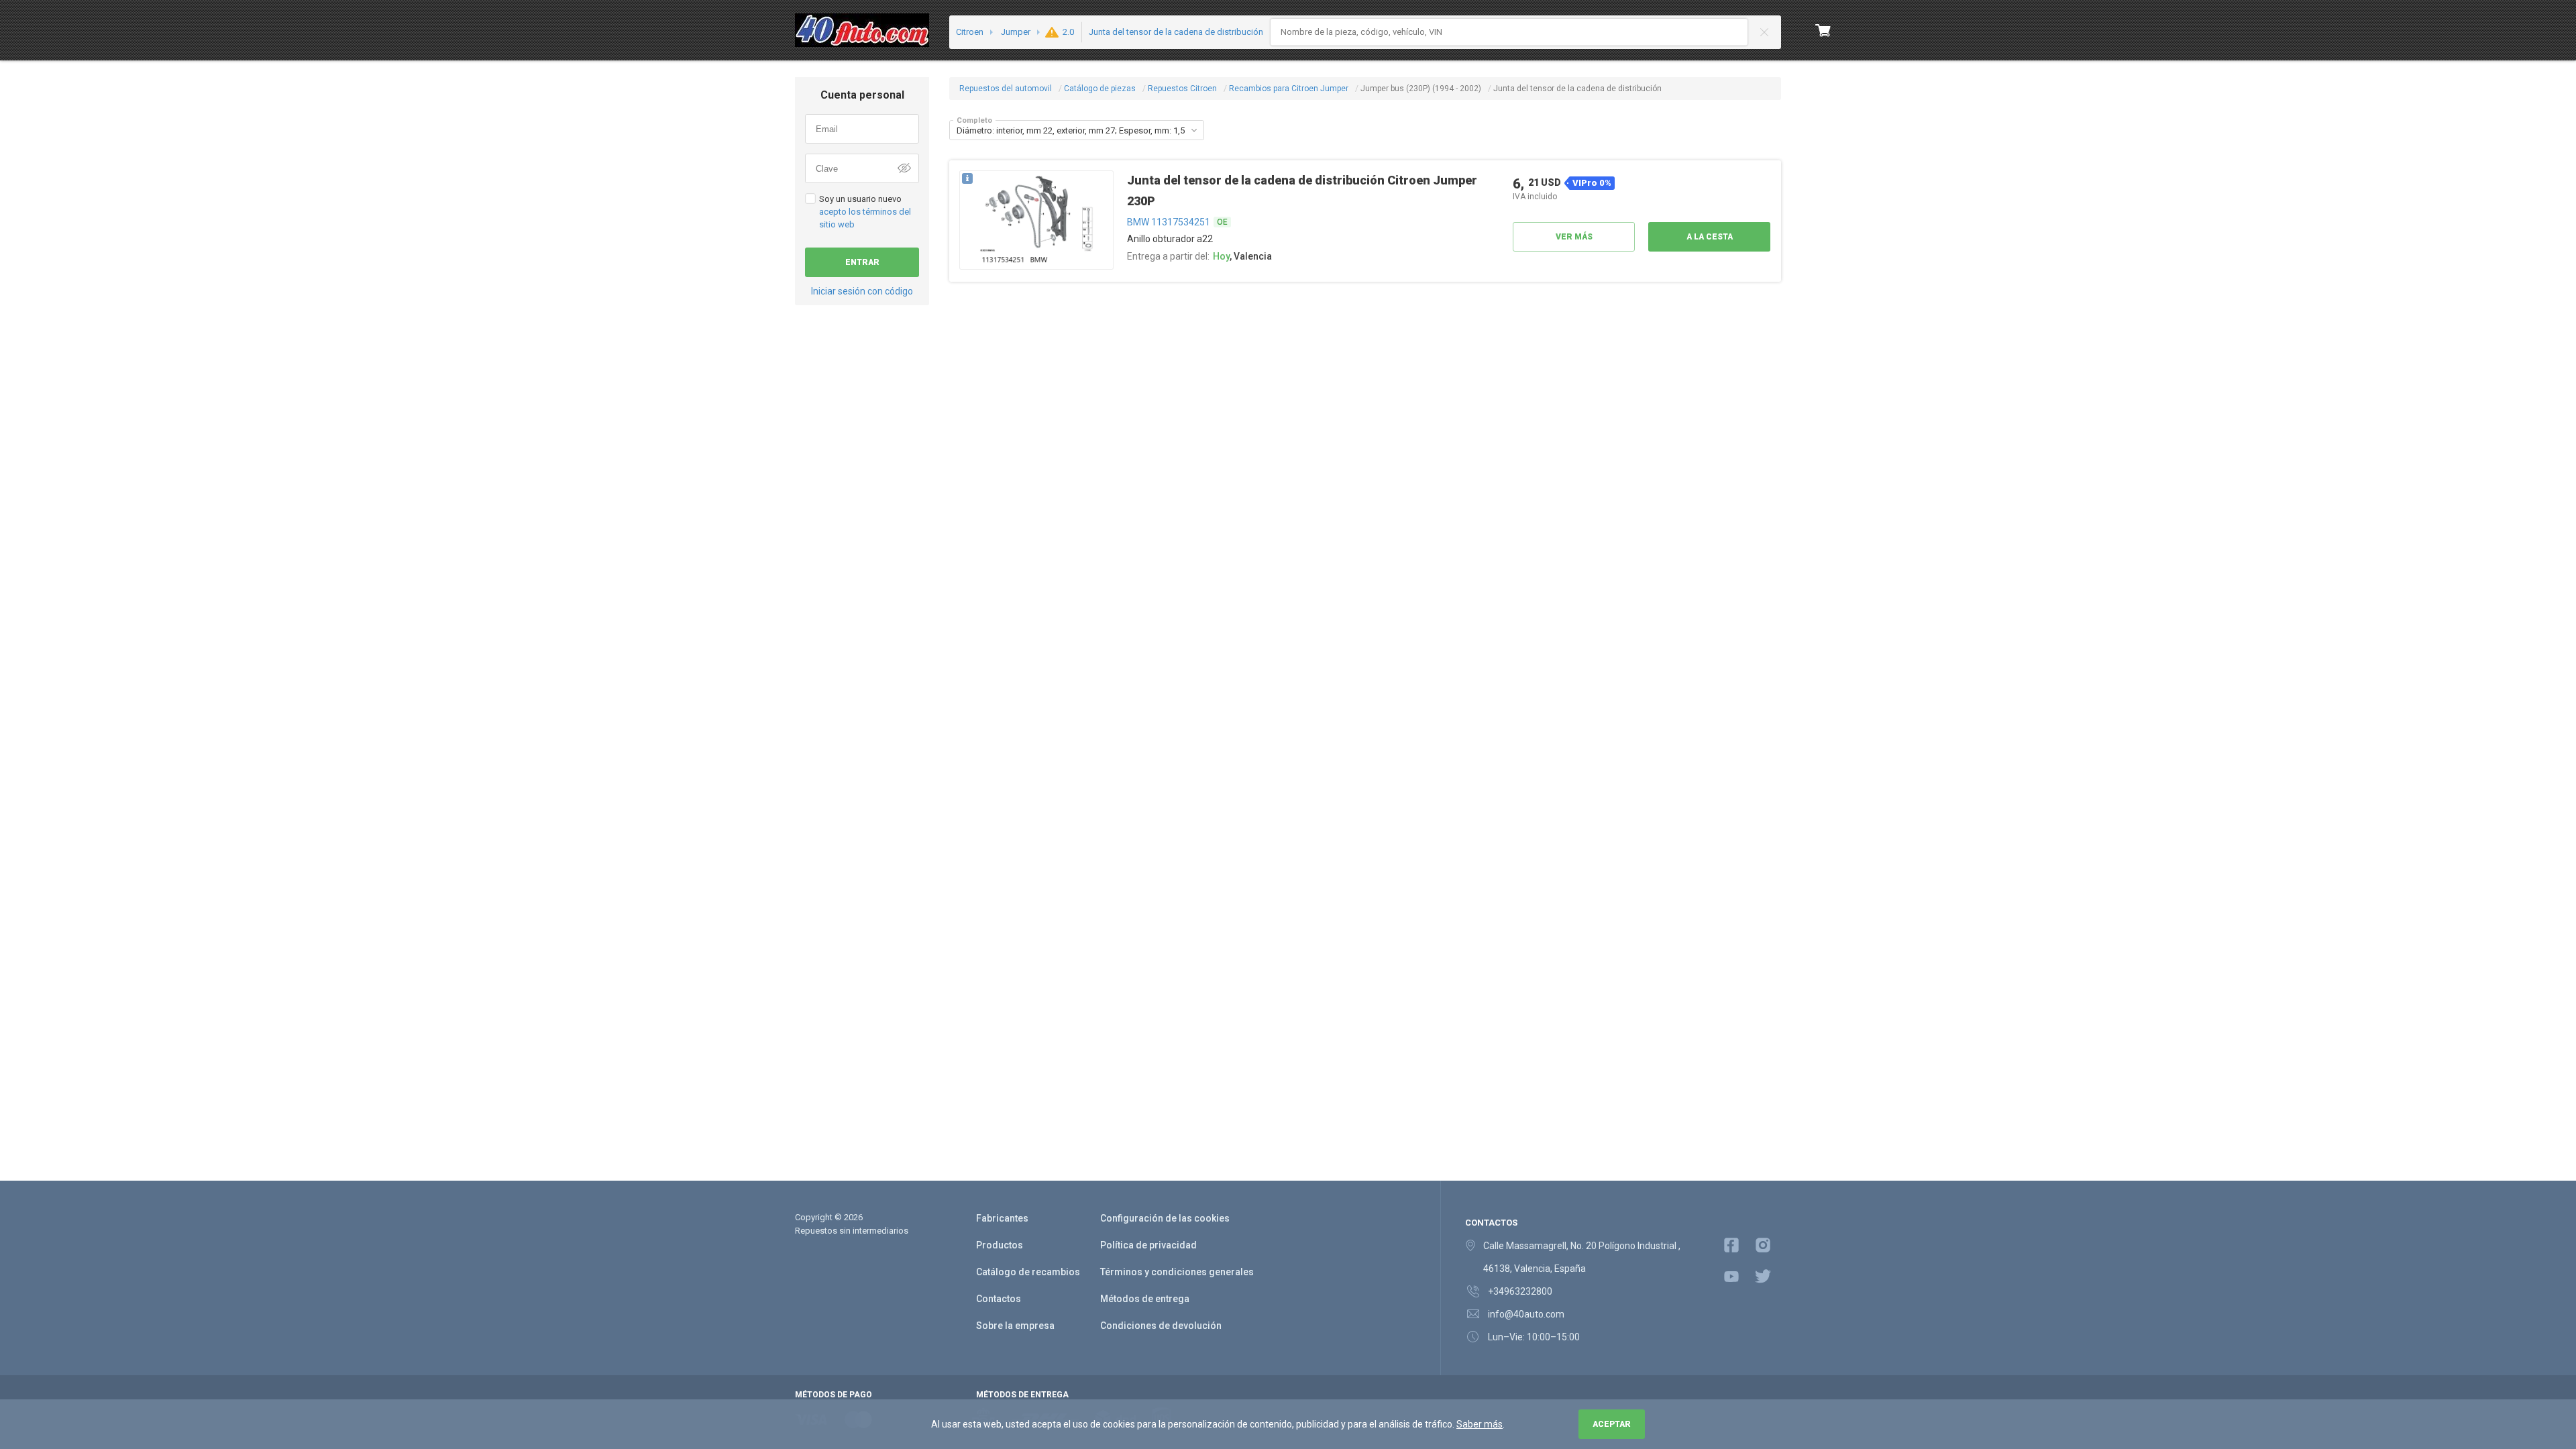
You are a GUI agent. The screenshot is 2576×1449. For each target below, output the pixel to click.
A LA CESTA (1710, 237)
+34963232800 (1520, 1291)
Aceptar (1612, 1424)
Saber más (1480, 1424)
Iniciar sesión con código (862, 291)
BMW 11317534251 (1169, 222)
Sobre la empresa (1015, 1326)
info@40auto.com (1526, 1314)
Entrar (862, 262)
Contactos (999, 1299)
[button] (1194, 130)
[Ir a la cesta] (1823, 30)
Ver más (1574, 237)
